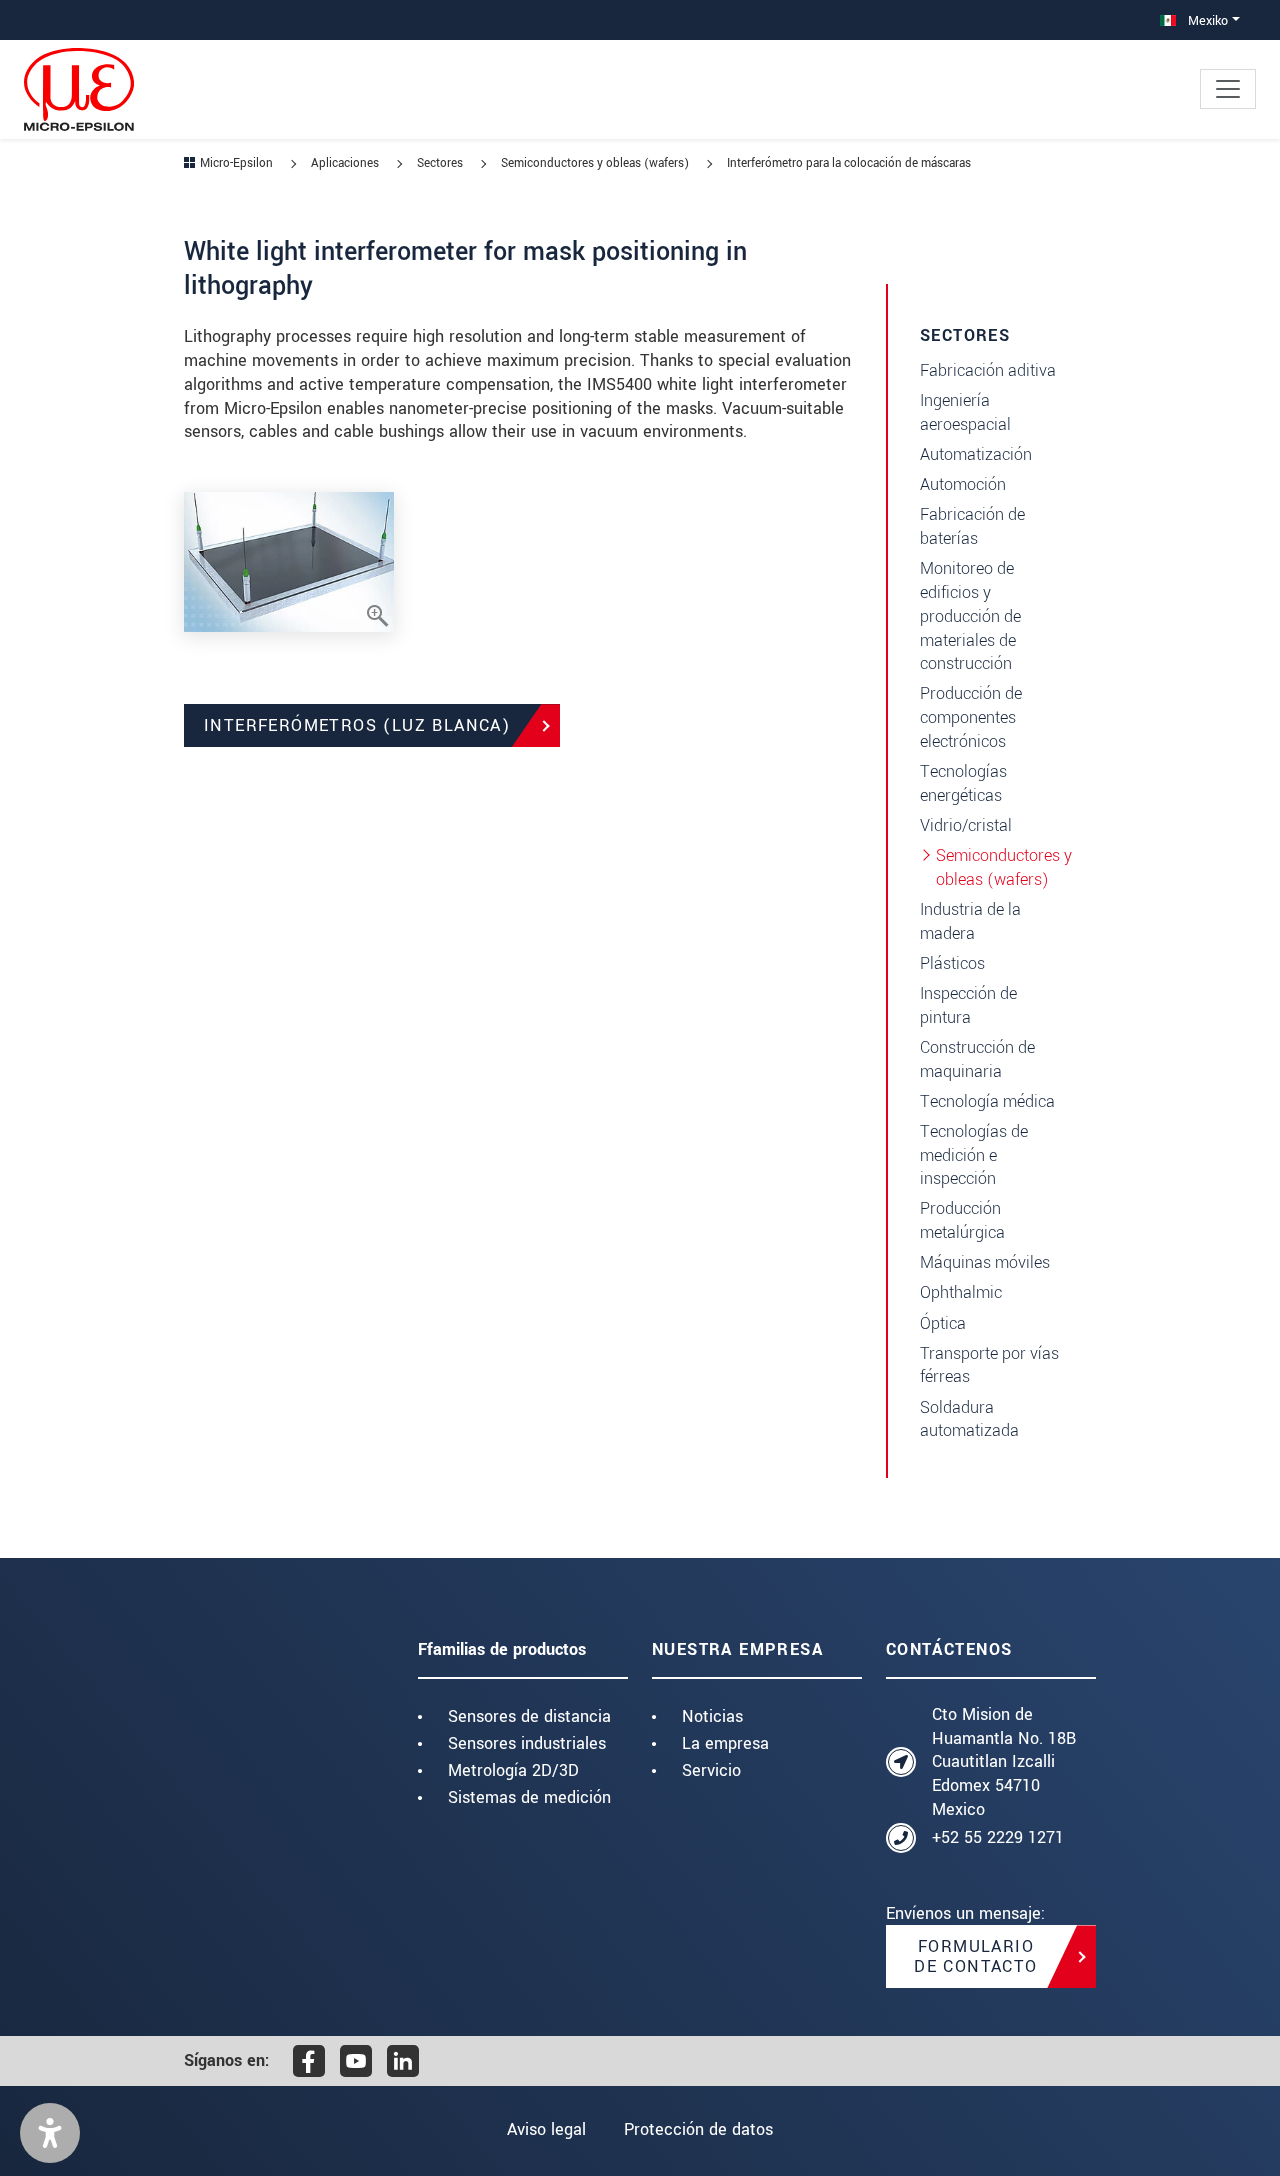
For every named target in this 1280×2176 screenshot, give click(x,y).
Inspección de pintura (968, 1005)
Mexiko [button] (1206, 20)
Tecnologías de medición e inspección (974, 1155)
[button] (50, 2133)
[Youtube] (356, 2061)
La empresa (725, 1743)
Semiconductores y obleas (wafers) (1004, 867)
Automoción (963, 484)
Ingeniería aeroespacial (965, 412)
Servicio (711, 1770)
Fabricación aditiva (988, 370)
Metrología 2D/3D (513, 1770)
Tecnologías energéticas (963, 783)
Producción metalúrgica (962, 1220)
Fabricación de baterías (972, 526)
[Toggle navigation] (1228, 89)
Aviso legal (546, 2129)
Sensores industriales (527, 1743)
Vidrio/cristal (966, 825)
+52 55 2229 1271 (998, 1837)
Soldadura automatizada (969, 1419)
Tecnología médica (987, 1101)
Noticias (712, 1716)
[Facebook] (309, 2061)
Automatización (976, 454)
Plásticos (952, 963)
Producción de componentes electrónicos (971, 717)
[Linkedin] (403, 2061)
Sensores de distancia (529, 1716)
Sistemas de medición (529, 1797)
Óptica (943, 1323)
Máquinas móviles (985, 1262)
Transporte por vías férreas (989, 1365)
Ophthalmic (961, 1292)
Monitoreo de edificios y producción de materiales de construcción (970, 616)
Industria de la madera (970, 921)
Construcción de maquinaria (977, 1059)
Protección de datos (698, 2129)
